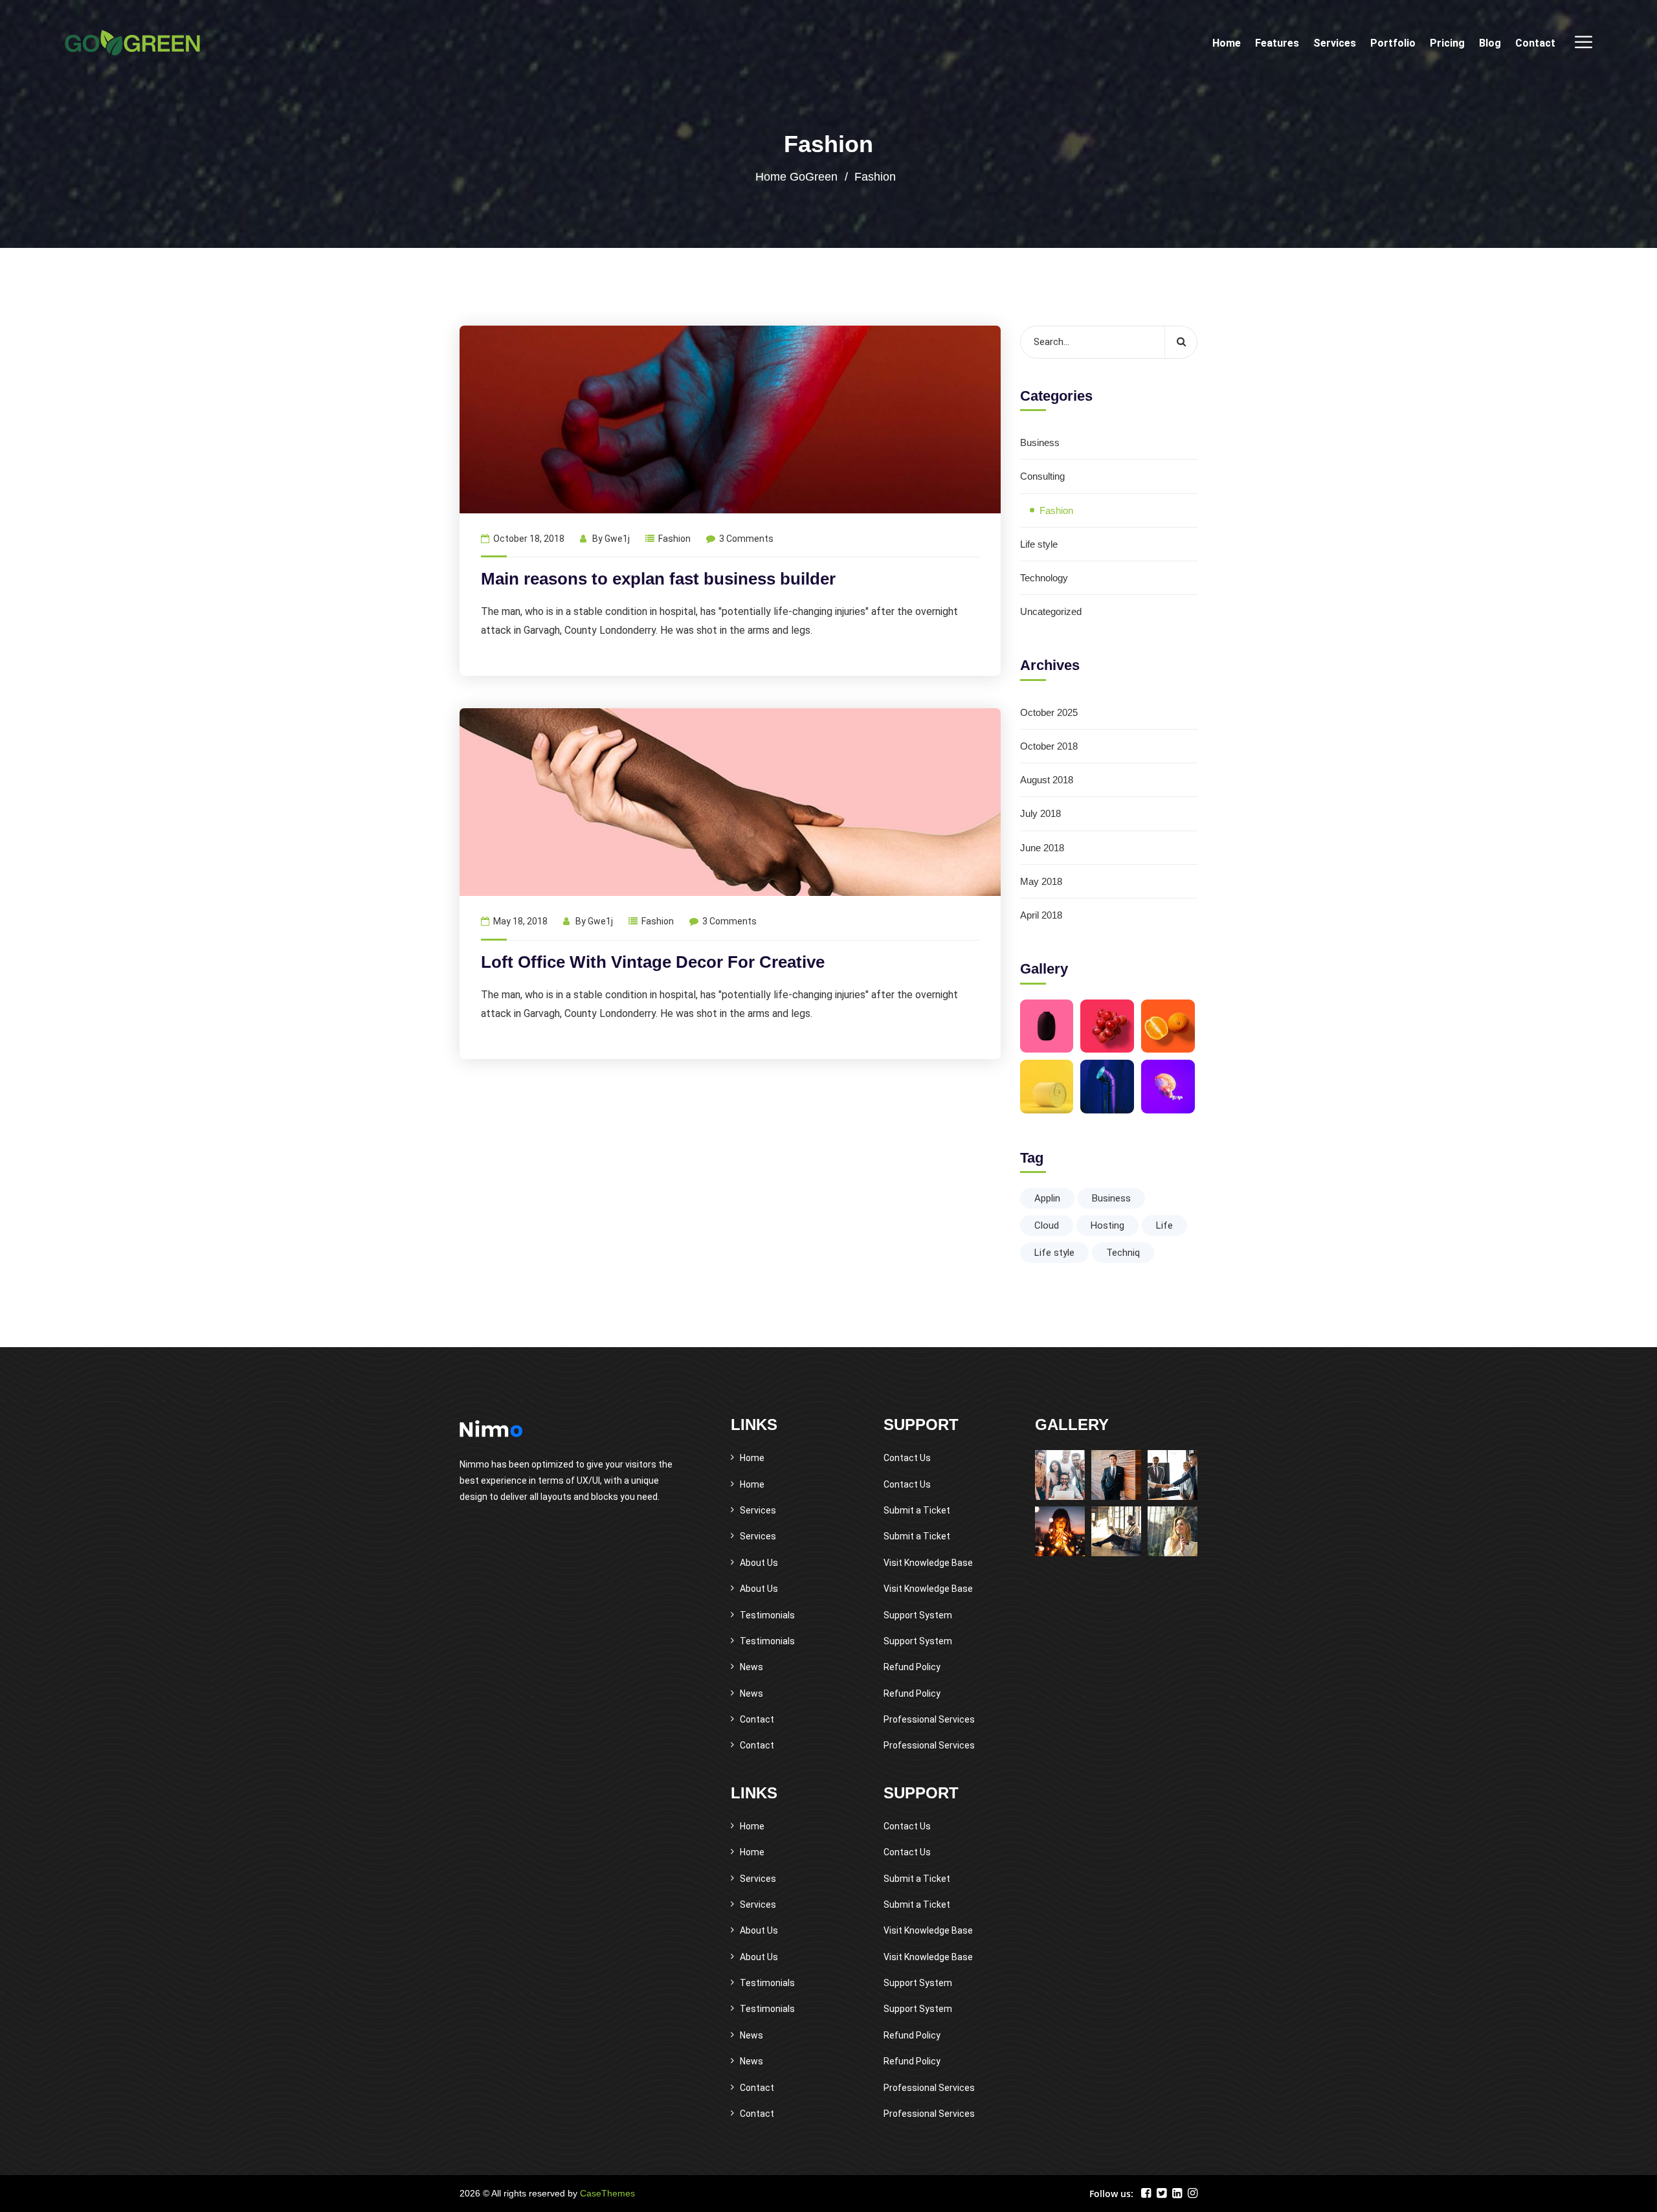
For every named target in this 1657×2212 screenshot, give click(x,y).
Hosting (1107, 1225)
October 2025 (1049, 712)
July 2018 (1040, 813)
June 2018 (1042, 848)
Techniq (1123, 1253)
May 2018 (1041, 881)
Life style (1039, 544)
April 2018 (1041, 915)
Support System (918, 1615)
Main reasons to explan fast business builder (658, 579)
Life (1164, 1225)
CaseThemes (607, 2193)
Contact (1535, 43)
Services (1335, 43)
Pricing (1447, 43)
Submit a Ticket (917, 1510)
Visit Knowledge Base (928, 1563)
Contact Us (907, 1458)
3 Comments (746, 539)
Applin (1047, 1198)
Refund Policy (912, 1667)
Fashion (674, 539)
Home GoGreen (796, 177)
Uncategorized (1051, 611)
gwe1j (617, 539)
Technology (1044, 578)
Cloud (1047, 1225)
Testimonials (767, 1615)
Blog (1490, 43)
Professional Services (929, 1719)
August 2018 (1047, 780)
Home (1227, 43)
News (751, 1667)
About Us (759, 1563)
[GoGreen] (132, 43)
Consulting (1042, 476)
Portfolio (1393, 43)
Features (1277, 43)
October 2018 (1049, 746)
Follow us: (1111, 2194)
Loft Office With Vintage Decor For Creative (653, 962)
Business (1040, 442)
